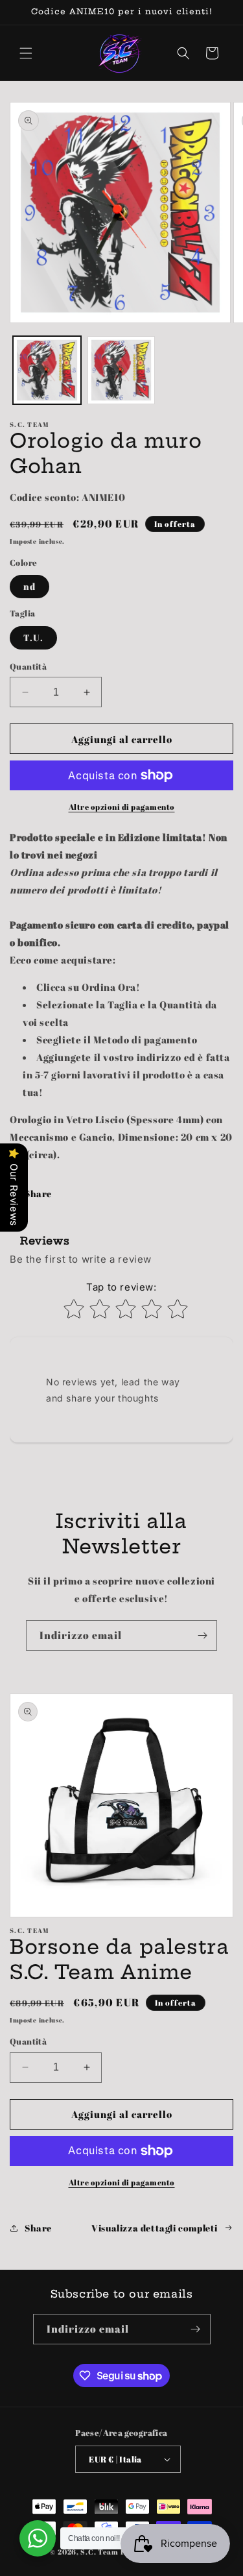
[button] (26, 53)
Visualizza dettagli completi (155, 2228)
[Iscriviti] (202, 1635)
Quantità (28, 666)
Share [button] (38, 1194)
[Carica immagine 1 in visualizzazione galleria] (47, 370)
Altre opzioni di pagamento (122, 807)
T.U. (33, 638)
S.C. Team (99, 2552)
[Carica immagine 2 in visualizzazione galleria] (121, 370)
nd (29, 586)
